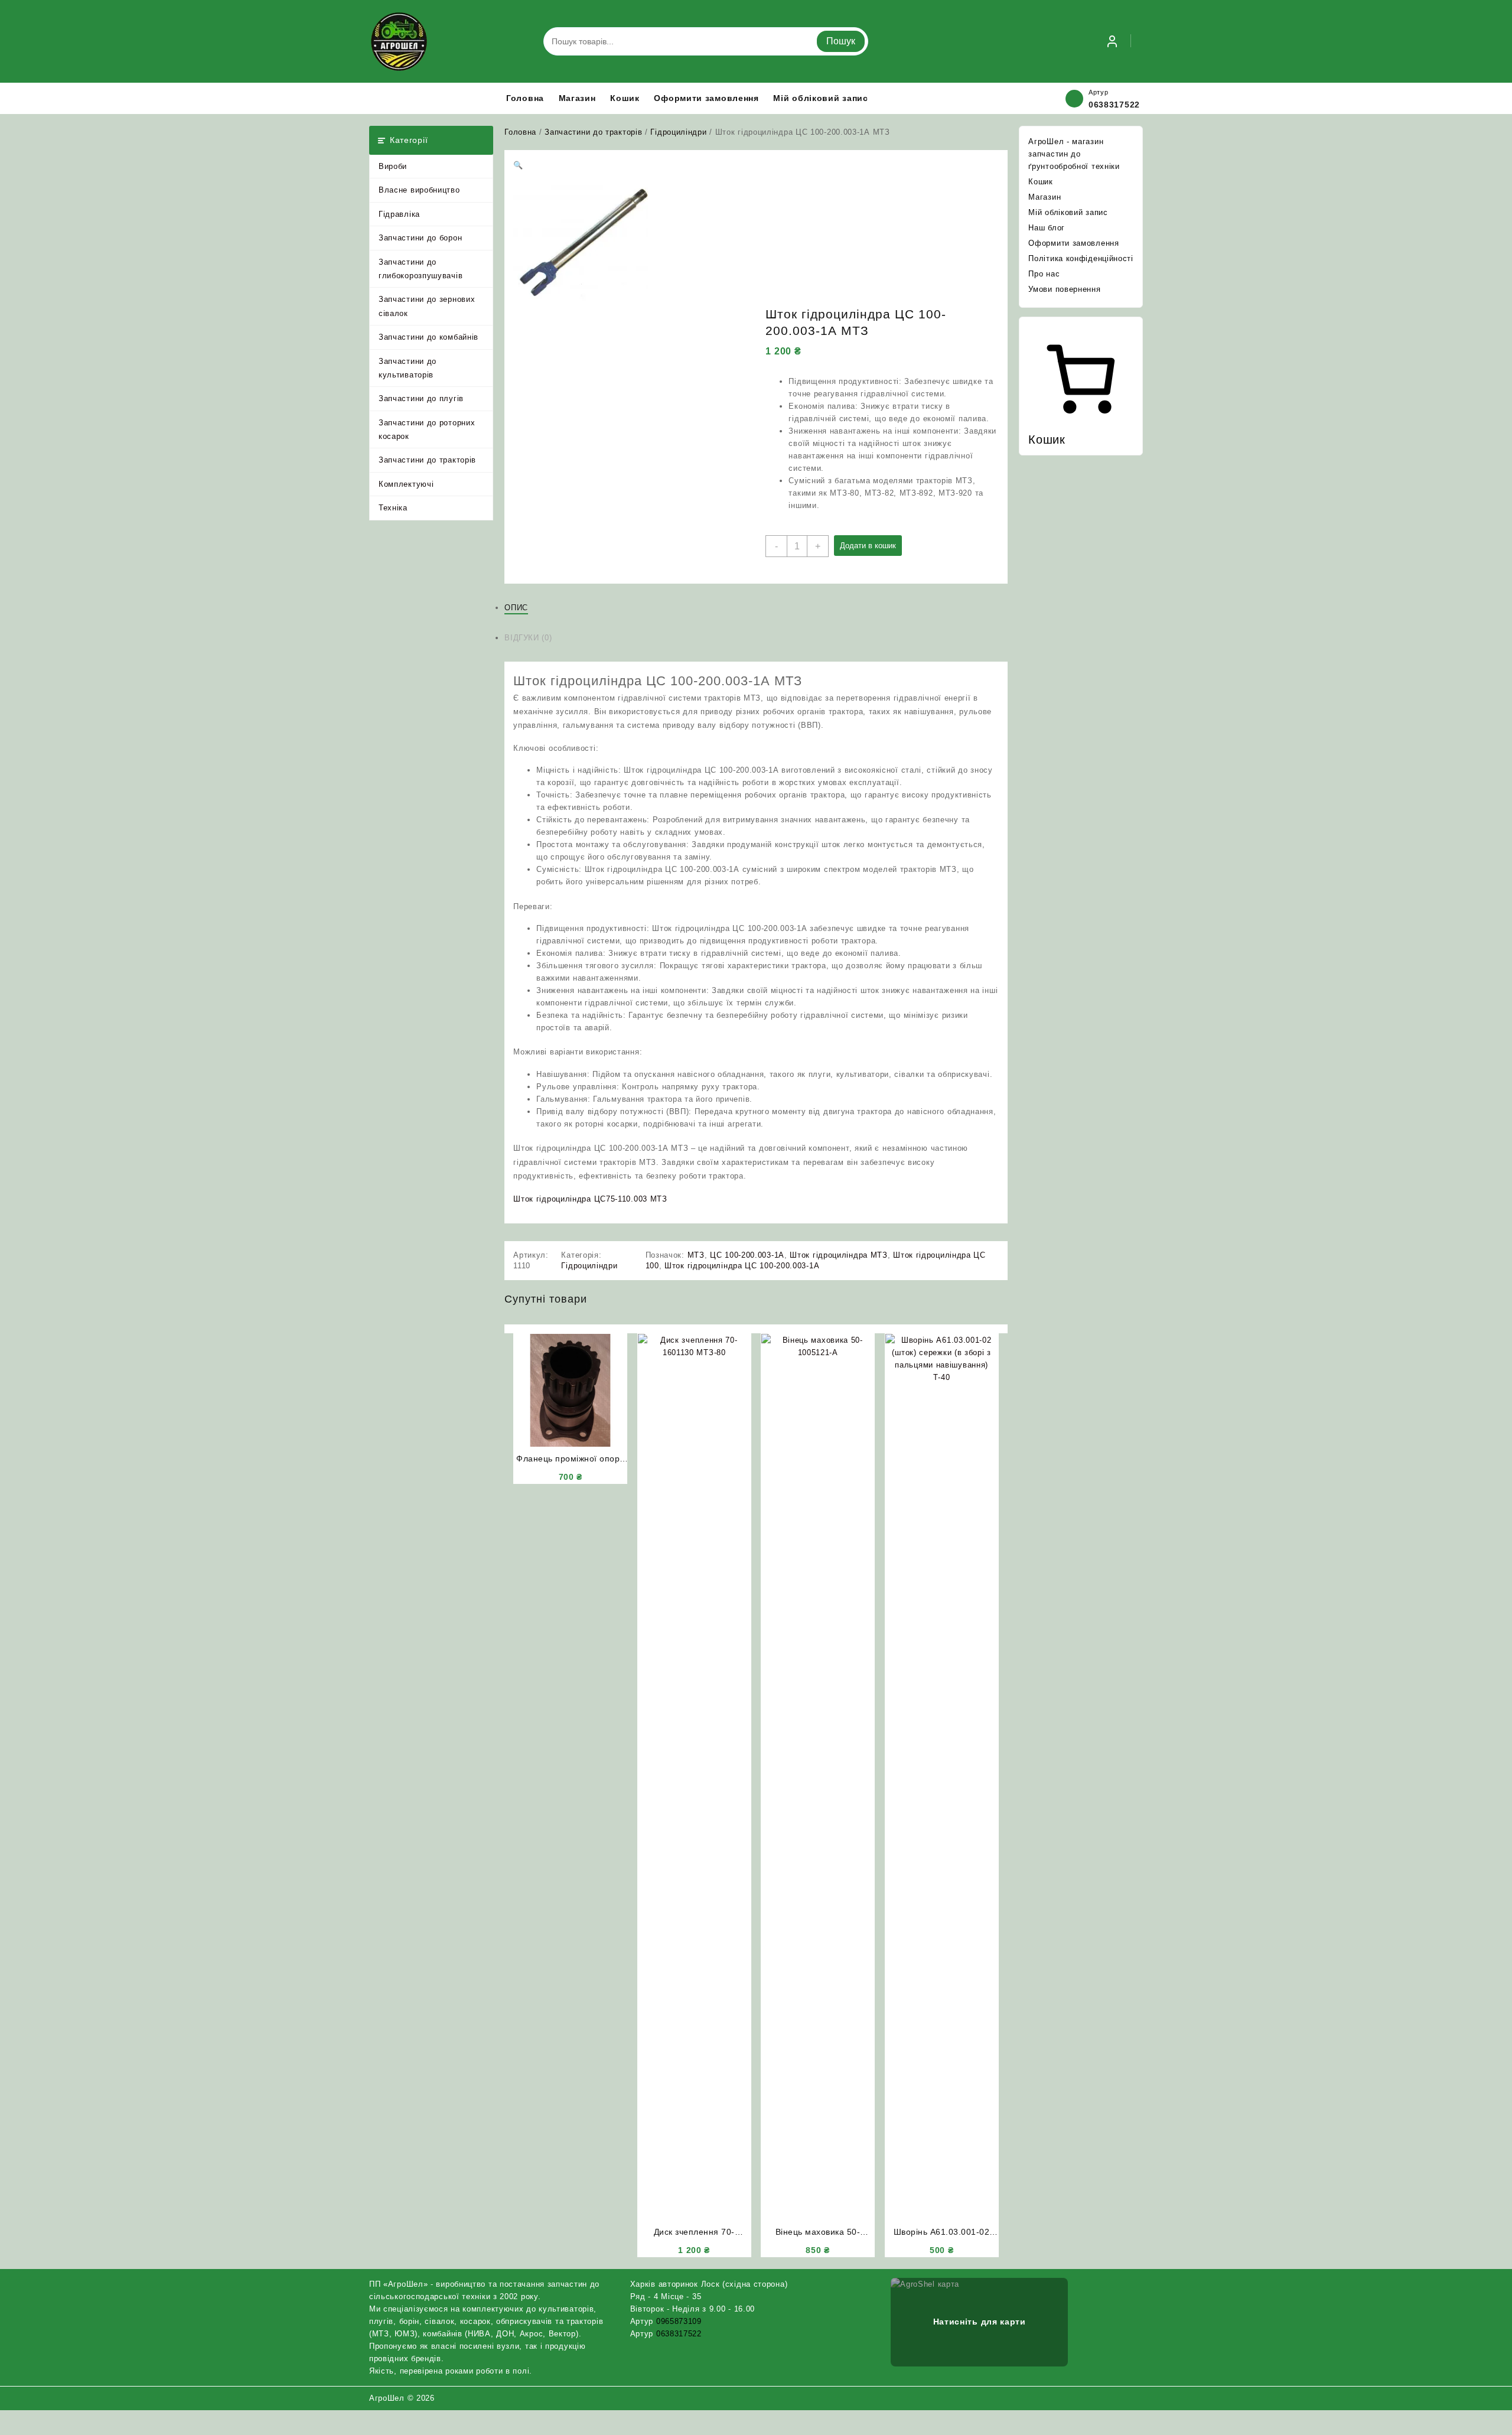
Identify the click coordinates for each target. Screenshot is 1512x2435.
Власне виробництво (419, 190)
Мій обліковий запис (1068, 212)
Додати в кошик (868, 546)
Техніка (393, 508)
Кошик (1041, 182)
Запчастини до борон (420, 238)
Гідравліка (399, 214)
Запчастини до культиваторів (408, 368)
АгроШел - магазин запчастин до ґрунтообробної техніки (1074, 154)
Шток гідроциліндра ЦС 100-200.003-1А (742, 1266)
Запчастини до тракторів (427, 460)
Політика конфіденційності (1081, 258)
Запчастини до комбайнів (428, 337)
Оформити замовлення (1073, 243)
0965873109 (679, 2321)
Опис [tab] (516, 608)
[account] (1112, 41)
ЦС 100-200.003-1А (747, 1255)
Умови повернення (1064, 289)
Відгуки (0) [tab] (528, 638)
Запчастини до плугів (421, 398)
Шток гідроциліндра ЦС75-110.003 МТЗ (590, 1199)
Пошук (841, 41)
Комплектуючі (406, 484)
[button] (518, 165)
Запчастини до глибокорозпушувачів (421, 269)
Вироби (393, 166)
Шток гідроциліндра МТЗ (838, 1255)
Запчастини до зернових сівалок (427, 306)
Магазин (1045, 197)
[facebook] (1107, 2398)
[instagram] (1122, 2398)
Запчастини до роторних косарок (427, 429)
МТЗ (696, 1255)
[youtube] (1136, 2398)
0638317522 (1114, 105)
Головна (520, 132)
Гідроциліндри (678, 132)
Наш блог (1047, 228)
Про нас (1044, 274)
